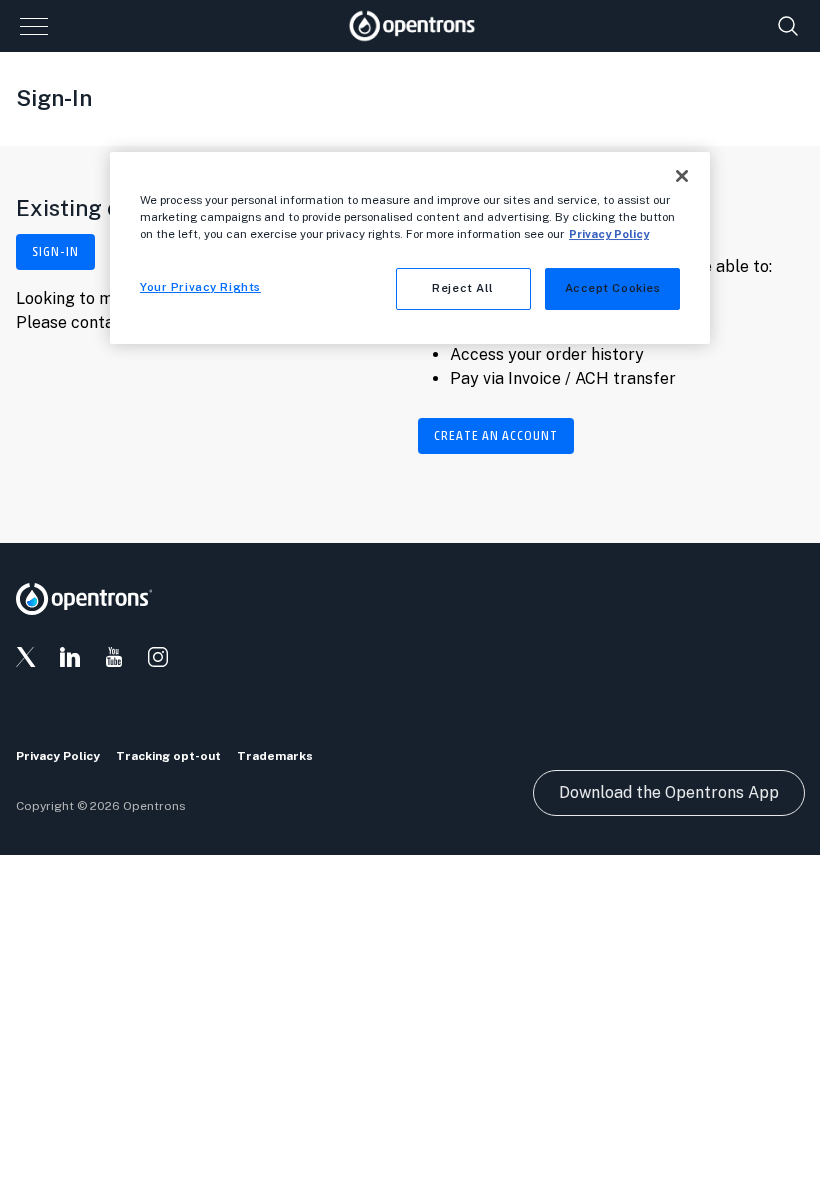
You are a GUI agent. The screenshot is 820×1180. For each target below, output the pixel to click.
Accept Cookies (613, 288)
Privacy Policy (609, 234)
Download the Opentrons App (669, 792)
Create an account (496, 436)
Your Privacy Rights (200, 287)
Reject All (463, 288)
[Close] (682, 176)
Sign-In (55, 252)
